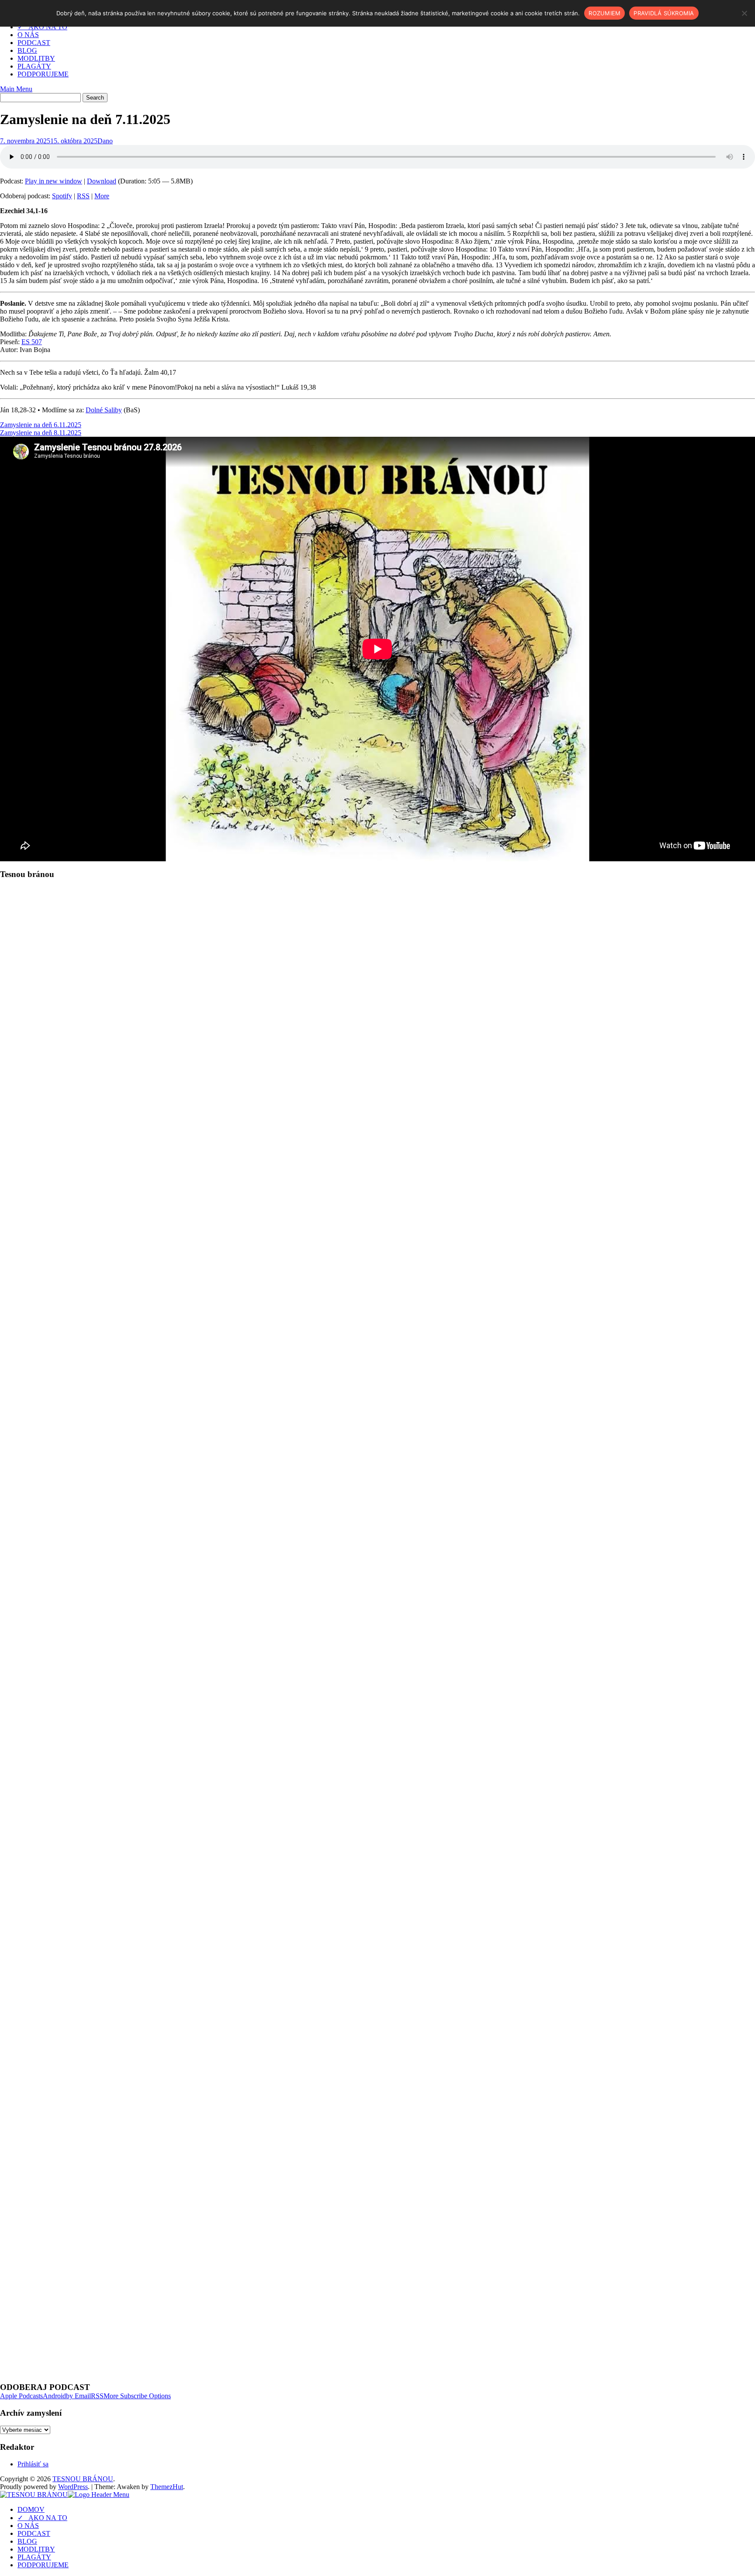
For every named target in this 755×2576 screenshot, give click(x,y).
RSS (83, 196)
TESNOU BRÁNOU (83, 2479)
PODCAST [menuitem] (34, 2533)
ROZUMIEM (604, 13)
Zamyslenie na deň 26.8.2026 (41, 2105)
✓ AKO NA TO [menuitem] (42, 2518)
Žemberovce (102, 1184)
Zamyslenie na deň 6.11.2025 (41, 425)
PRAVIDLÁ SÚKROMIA (664, 13)
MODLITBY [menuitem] (36, 2549)
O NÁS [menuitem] (28, 2526)
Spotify (62, 196)
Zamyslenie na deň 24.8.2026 (41, 2137)
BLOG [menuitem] (27, 2541)
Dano (105, 141)
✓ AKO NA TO (42, 27)
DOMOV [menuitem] (31, 2509)
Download (102, 181)
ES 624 (32, 1116)
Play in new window (54, 181)
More (102, 196)
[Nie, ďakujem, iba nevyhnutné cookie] (744, 13)
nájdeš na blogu (252, 1312)
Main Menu (16, 89)
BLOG (27, 50)
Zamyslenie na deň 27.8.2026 (41, 2090)
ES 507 (32, 342)
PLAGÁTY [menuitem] (34, 2557)
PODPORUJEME (43, 74)
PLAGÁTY (34, 66)
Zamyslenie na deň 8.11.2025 (41, 433)
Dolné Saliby (104, 410)
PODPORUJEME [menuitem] (43, 2565)
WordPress (73, 2487)
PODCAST (34, 43)
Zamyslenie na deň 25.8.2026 (41, 2121)
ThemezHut (167, 2487)
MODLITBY (36, 58)
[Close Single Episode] (69, 947)
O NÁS (28, 35)
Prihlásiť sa (33, 2464)
